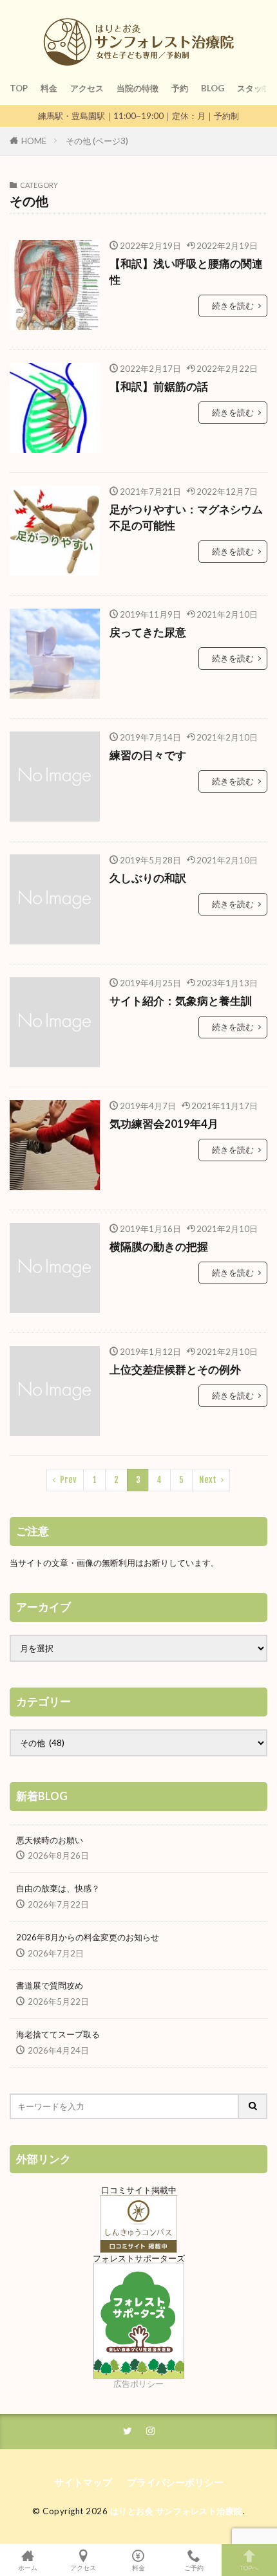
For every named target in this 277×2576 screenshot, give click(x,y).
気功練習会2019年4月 (164, 1124)
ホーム (28, 2567)
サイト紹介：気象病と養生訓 (181, 1001)
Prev (68, 1480)
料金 (49, 88)
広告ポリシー (138, 2384)
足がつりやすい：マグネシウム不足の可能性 (186, 518)
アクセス (87, 88)
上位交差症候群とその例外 (175, 1370)
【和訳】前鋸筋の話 (159, 387)
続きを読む (233, 306)
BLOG (213, 88)
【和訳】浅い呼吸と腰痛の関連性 (186, 272)
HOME (34, 141)
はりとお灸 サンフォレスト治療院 (177, 2511)
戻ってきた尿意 (148, 632)
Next (208, 1480)
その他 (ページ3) (97, 141)
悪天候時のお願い (50, 1840)
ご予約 (194, 2567)
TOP (19, 88)
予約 (180, 88)
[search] (253, 2106)
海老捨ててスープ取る (58, 2034)
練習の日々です (148, 755)
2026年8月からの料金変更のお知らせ (88, 1937)
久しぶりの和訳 (148, 878)
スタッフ (254, 88)
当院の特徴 (138, 88)
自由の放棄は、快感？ (58, 1888)
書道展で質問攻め (50, 1985)
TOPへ (249, 2567)
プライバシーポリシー (175, 2482)
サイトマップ (83, 2482)
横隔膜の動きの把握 (159, 1247)
